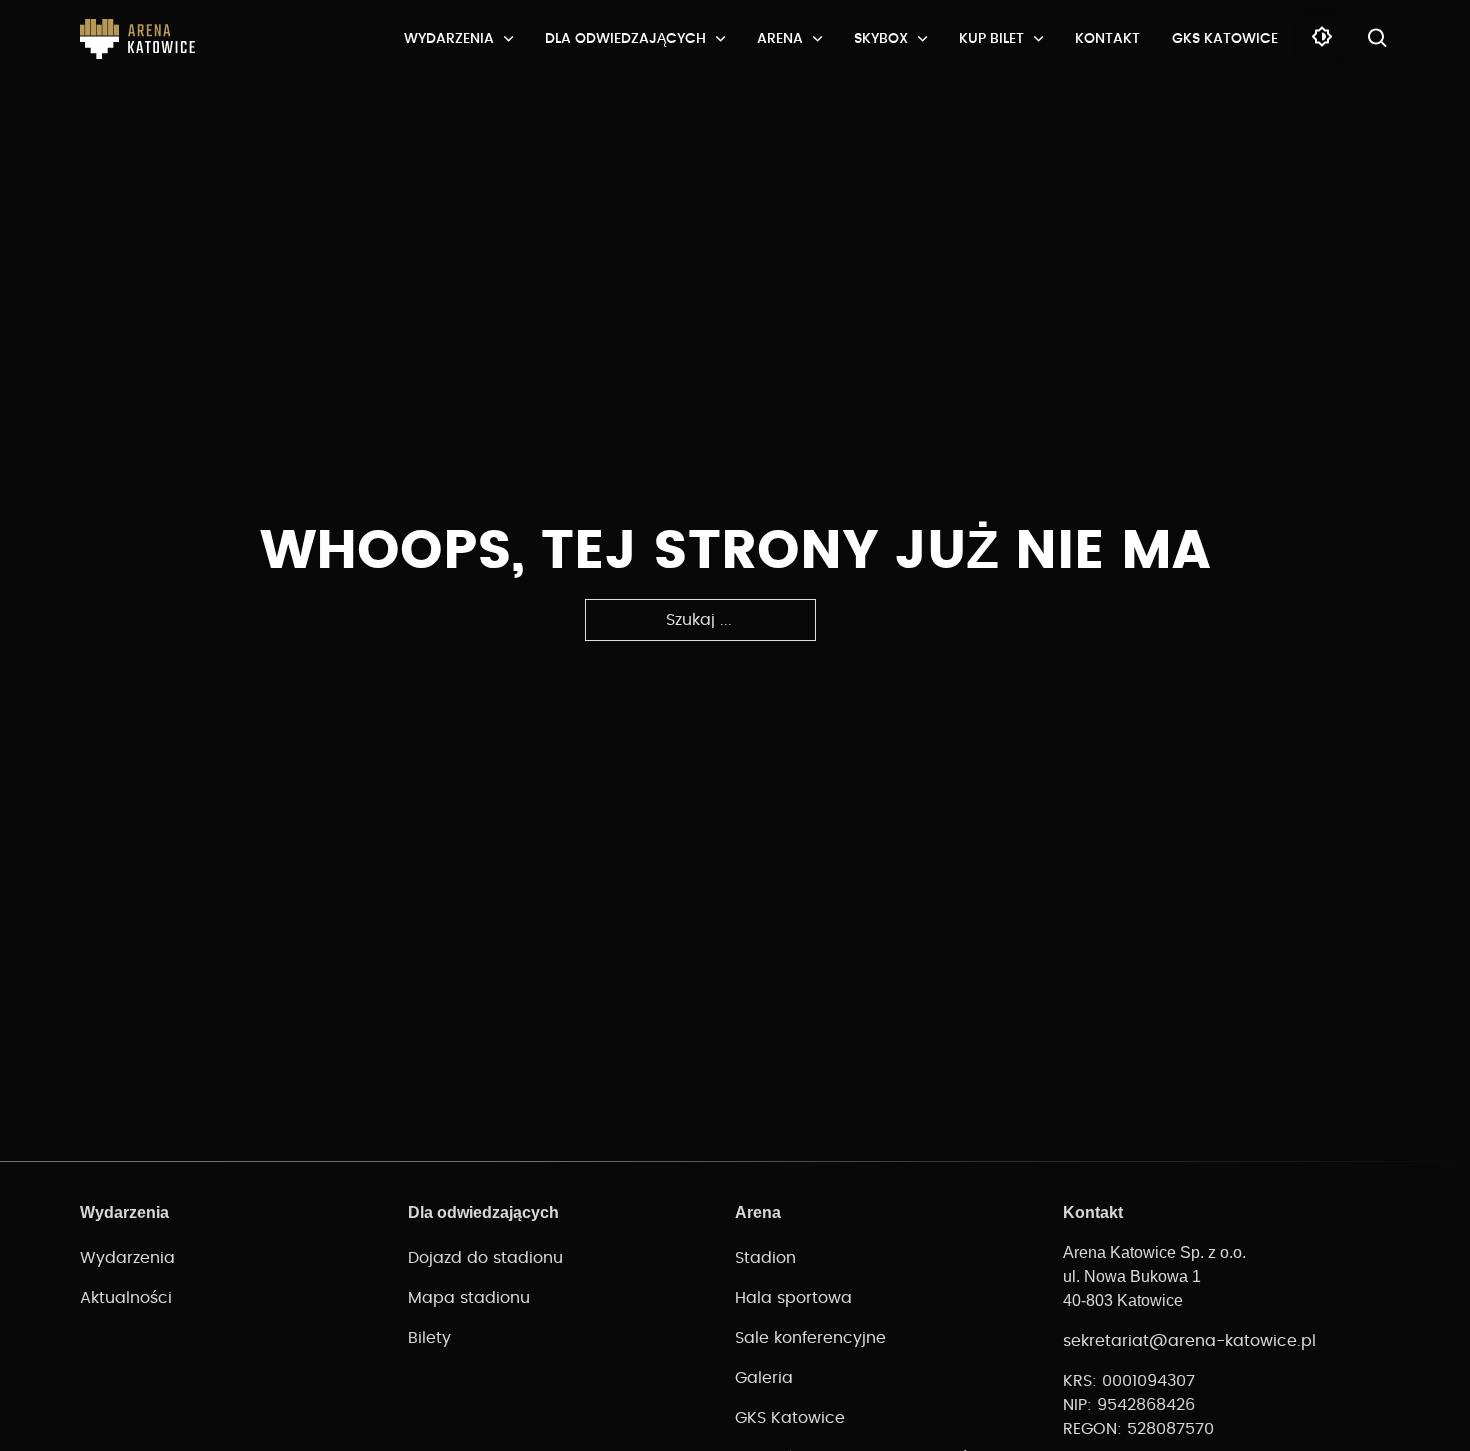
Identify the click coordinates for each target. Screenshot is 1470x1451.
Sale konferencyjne (810, 1338)
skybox (881, 39)
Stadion (765, 1258)
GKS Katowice (1225, 39)
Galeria (764, 1378)
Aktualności (126, 1298)
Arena (780, 39)
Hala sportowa (793, 1298)
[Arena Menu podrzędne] (817, 39)
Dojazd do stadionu (485, 1258)
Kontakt (1107, 39)
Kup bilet (991, 39)
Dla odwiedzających (625, 39)
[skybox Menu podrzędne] (922, 39)
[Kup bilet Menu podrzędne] (1038, 39)
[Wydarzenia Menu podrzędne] (508, 39)
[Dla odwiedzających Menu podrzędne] (720, 39)
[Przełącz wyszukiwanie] (1378, 38)
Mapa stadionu (469, 1298)
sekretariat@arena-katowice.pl (1189, 1341)
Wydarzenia (449, 39)
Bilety (429, 1338)
